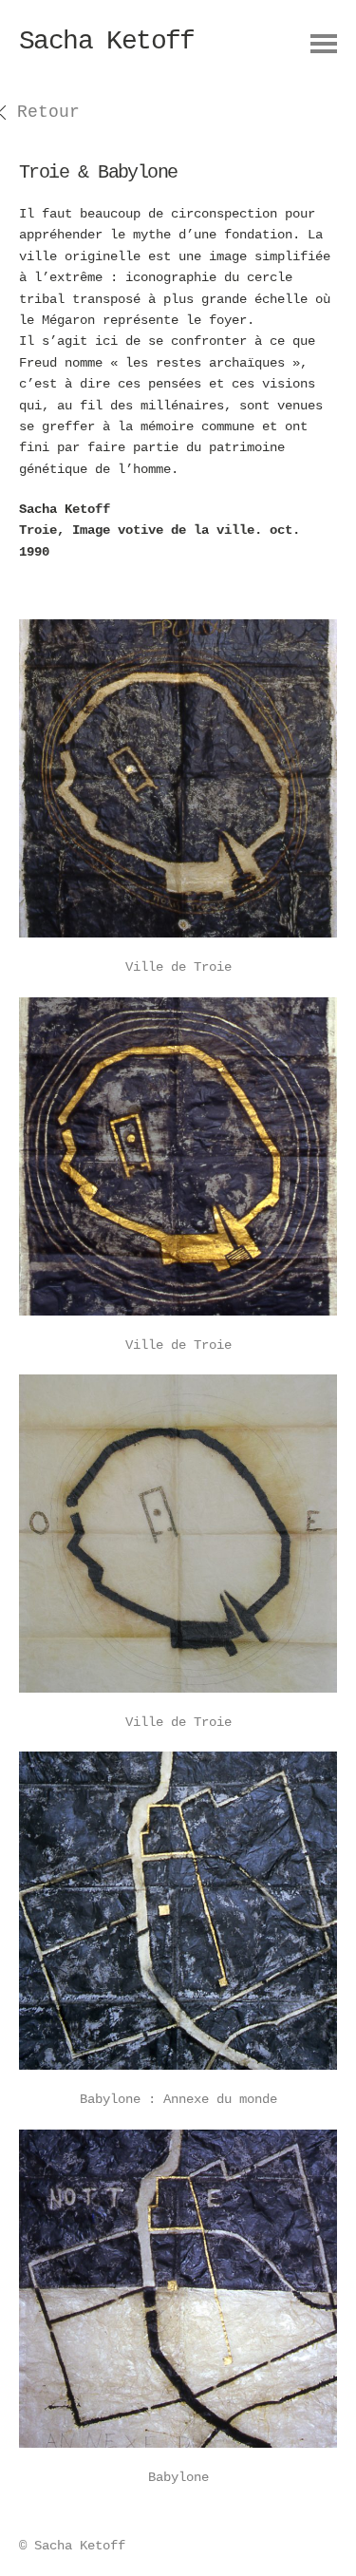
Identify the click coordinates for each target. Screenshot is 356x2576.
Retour (48, 112)
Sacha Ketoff (107, 41)
